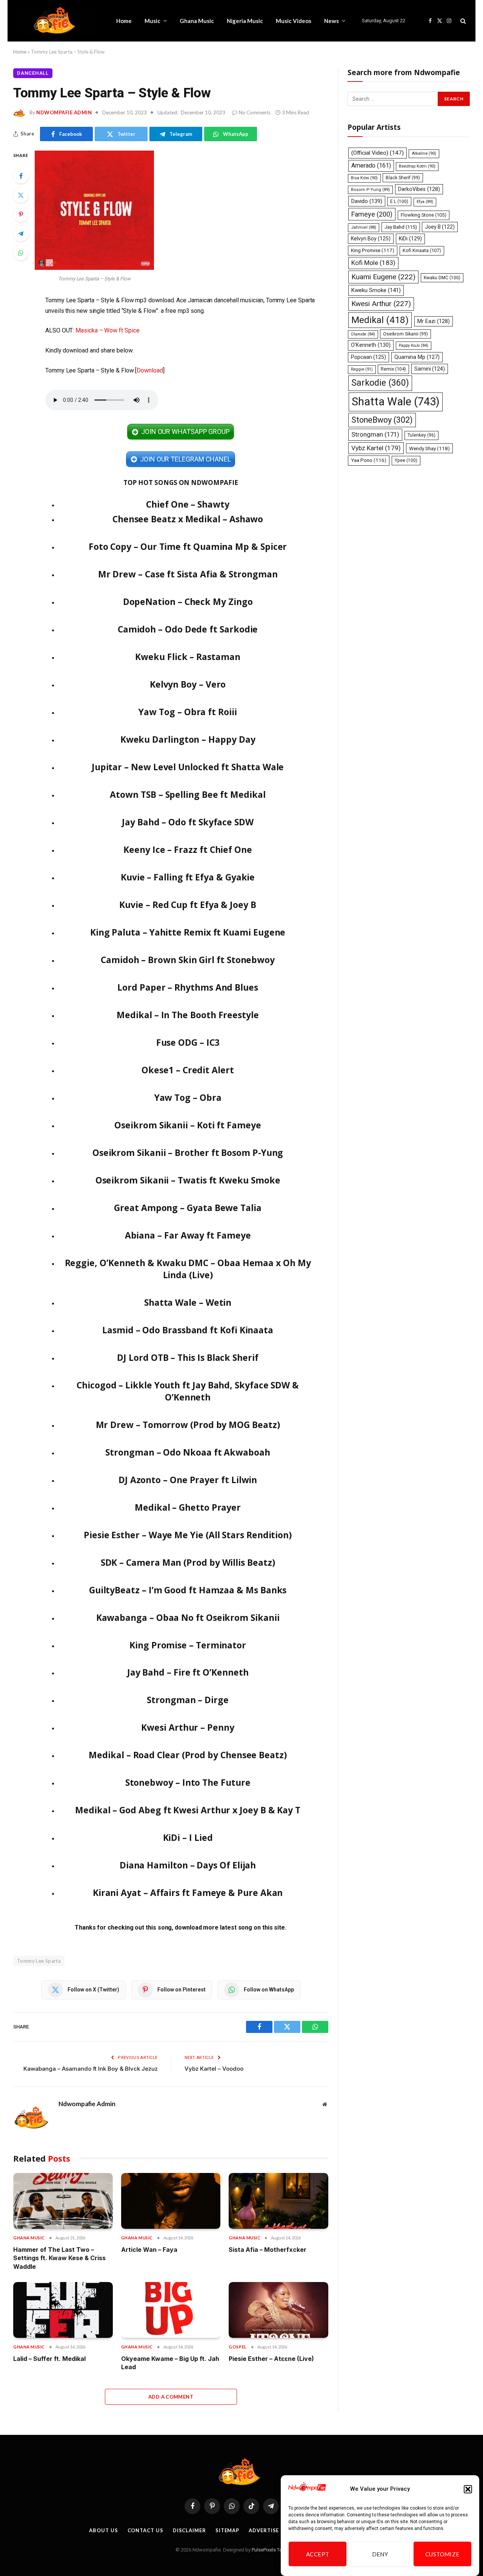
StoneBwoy (382, 420)
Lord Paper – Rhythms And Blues (188, 987)
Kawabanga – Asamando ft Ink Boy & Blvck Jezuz (91, 2069)
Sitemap (227, 2530)
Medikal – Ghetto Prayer (188, 1507)
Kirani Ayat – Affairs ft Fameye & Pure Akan (188, 1893)
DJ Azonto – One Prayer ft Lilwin (188, 1480)
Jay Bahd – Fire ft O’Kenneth (188, 1672)
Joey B (440, 227)
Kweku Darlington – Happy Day (188, 739)
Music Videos (294, 21)
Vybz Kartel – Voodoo (214, 2069)
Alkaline (424, 153)
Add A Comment (171, 2397)
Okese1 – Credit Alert (188, 1070)
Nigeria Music (245, 21)
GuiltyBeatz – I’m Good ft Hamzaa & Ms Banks (188, 1590)
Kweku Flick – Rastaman (188, 657)
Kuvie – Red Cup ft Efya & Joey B (188, 905)
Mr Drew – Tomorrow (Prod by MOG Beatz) (188, 1425)
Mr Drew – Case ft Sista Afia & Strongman (188, 574)
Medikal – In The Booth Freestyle (188, 1015)
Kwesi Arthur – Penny (188, 1727)
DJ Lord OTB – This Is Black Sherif (188, 1357)
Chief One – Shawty (188, 504)
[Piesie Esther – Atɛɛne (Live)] (278, 2310)
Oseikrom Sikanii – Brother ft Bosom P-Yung (188, 1153)
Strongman (375, 434)
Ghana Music (197, 21)
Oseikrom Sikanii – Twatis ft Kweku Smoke (188, 1180)
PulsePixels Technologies (279, 2550)
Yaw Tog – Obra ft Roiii (188, 712)
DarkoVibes (419, 189)
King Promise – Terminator (188, 1645)
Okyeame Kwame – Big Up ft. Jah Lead (170, 2363)
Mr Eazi (434, 321)
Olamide (363, 334)
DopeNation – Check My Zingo (188, 602)
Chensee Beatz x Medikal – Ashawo (188, 519)
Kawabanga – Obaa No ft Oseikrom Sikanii (188, 1617)
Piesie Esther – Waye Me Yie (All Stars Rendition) (188, 1535)
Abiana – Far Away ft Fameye (188, 1235)
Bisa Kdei (364, 178)
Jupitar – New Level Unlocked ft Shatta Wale (188, 767)
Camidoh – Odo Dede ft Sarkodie (188, 629)
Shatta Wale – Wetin (188, 1302)
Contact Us (145, 2530)
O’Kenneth (371, 345)
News (331, 21)
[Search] (462, 21)
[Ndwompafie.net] (57, 21)
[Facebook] (21, 176)
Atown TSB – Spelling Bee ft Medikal (188, 794)
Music (152, 21)
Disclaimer (189, 2530)
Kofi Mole (373, 263)
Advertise (264, 2530)
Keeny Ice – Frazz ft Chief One (188, 849)
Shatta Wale (396, 402)
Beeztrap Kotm (417, 166)
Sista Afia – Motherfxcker (268, 2250)
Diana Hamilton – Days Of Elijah (188, 1865)
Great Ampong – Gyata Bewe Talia (188, 1208)
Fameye (372, 214)
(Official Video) (378, 153)
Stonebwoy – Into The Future (188, 1782)
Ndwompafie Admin (64, 112)
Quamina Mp (417, 357)
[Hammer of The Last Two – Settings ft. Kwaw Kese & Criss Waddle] (63, 2201)
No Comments (255, 112)
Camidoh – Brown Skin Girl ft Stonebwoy (188, 960)
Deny (380, 2554)
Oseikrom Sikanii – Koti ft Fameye (188, 1125)
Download (150, 370)
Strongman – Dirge (188, 1700)
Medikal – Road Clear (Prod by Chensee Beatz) (188, 1755)
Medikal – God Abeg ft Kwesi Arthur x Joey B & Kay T (188, 1810)
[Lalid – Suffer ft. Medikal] (63, 2310)
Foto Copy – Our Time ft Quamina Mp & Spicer (188, 546)
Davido (367, 201)
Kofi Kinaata (422, 250)
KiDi (410, 239)
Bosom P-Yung (370, 190)
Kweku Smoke (376, 290)
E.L (399, 202)
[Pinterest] (21, 214)
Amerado (371, 165)
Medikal (380, 320)
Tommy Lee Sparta (39, 1961)
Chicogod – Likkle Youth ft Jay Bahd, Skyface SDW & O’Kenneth (188, 1391)
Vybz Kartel (376, 448)
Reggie (362, 369)
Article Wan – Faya (149, 2250)
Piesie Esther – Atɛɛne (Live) (271, 2359)
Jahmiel (364, 227)
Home (124, 21)
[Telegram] (21, 234)
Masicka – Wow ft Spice (107, 330)
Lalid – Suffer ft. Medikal (49, 2359)
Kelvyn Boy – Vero (188, 684)
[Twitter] (21, 195)
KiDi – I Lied (188, 1837)
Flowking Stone (424, 215)
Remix (393, 369)
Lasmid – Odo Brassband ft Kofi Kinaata (188, 1330)
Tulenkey (421, 435)
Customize (442, 2554)
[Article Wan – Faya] (171, 2201)
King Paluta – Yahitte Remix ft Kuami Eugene (188, 932)
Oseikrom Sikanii (405, 334)
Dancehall (33, 73)
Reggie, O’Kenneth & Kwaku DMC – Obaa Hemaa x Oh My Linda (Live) (188, 1269)
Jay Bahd (401, 227)
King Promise (373, 250)
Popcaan (368, 357)
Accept (318, 2554)
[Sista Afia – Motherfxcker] (278, 2201)
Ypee (406, 460)
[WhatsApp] (21, 253)
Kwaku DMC (442, 278)
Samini (430, 369)
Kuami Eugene (383, 277)
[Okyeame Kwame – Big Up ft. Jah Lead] (171, 2310)
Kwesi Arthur (381, 304)
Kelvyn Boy (371, 239)
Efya (425, 202)
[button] (468, 2489)
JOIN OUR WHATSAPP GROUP (185, 432)
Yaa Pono (369, 460)
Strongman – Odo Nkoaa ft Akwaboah (188, 1452)
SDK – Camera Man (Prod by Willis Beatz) (188, 1562)
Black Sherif (403, 178)
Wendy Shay (429, 448)
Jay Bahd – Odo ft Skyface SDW (188, 822)
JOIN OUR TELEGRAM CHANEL (185, 459)
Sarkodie (380, 383)
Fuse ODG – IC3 (188, 1042)
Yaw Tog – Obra (188, 1097)
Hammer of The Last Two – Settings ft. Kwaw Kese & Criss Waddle (59, 2258)
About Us (103, 2530)
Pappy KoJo (414, 345)
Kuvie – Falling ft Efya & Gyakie (188, 877)
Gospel (238, 2347)
